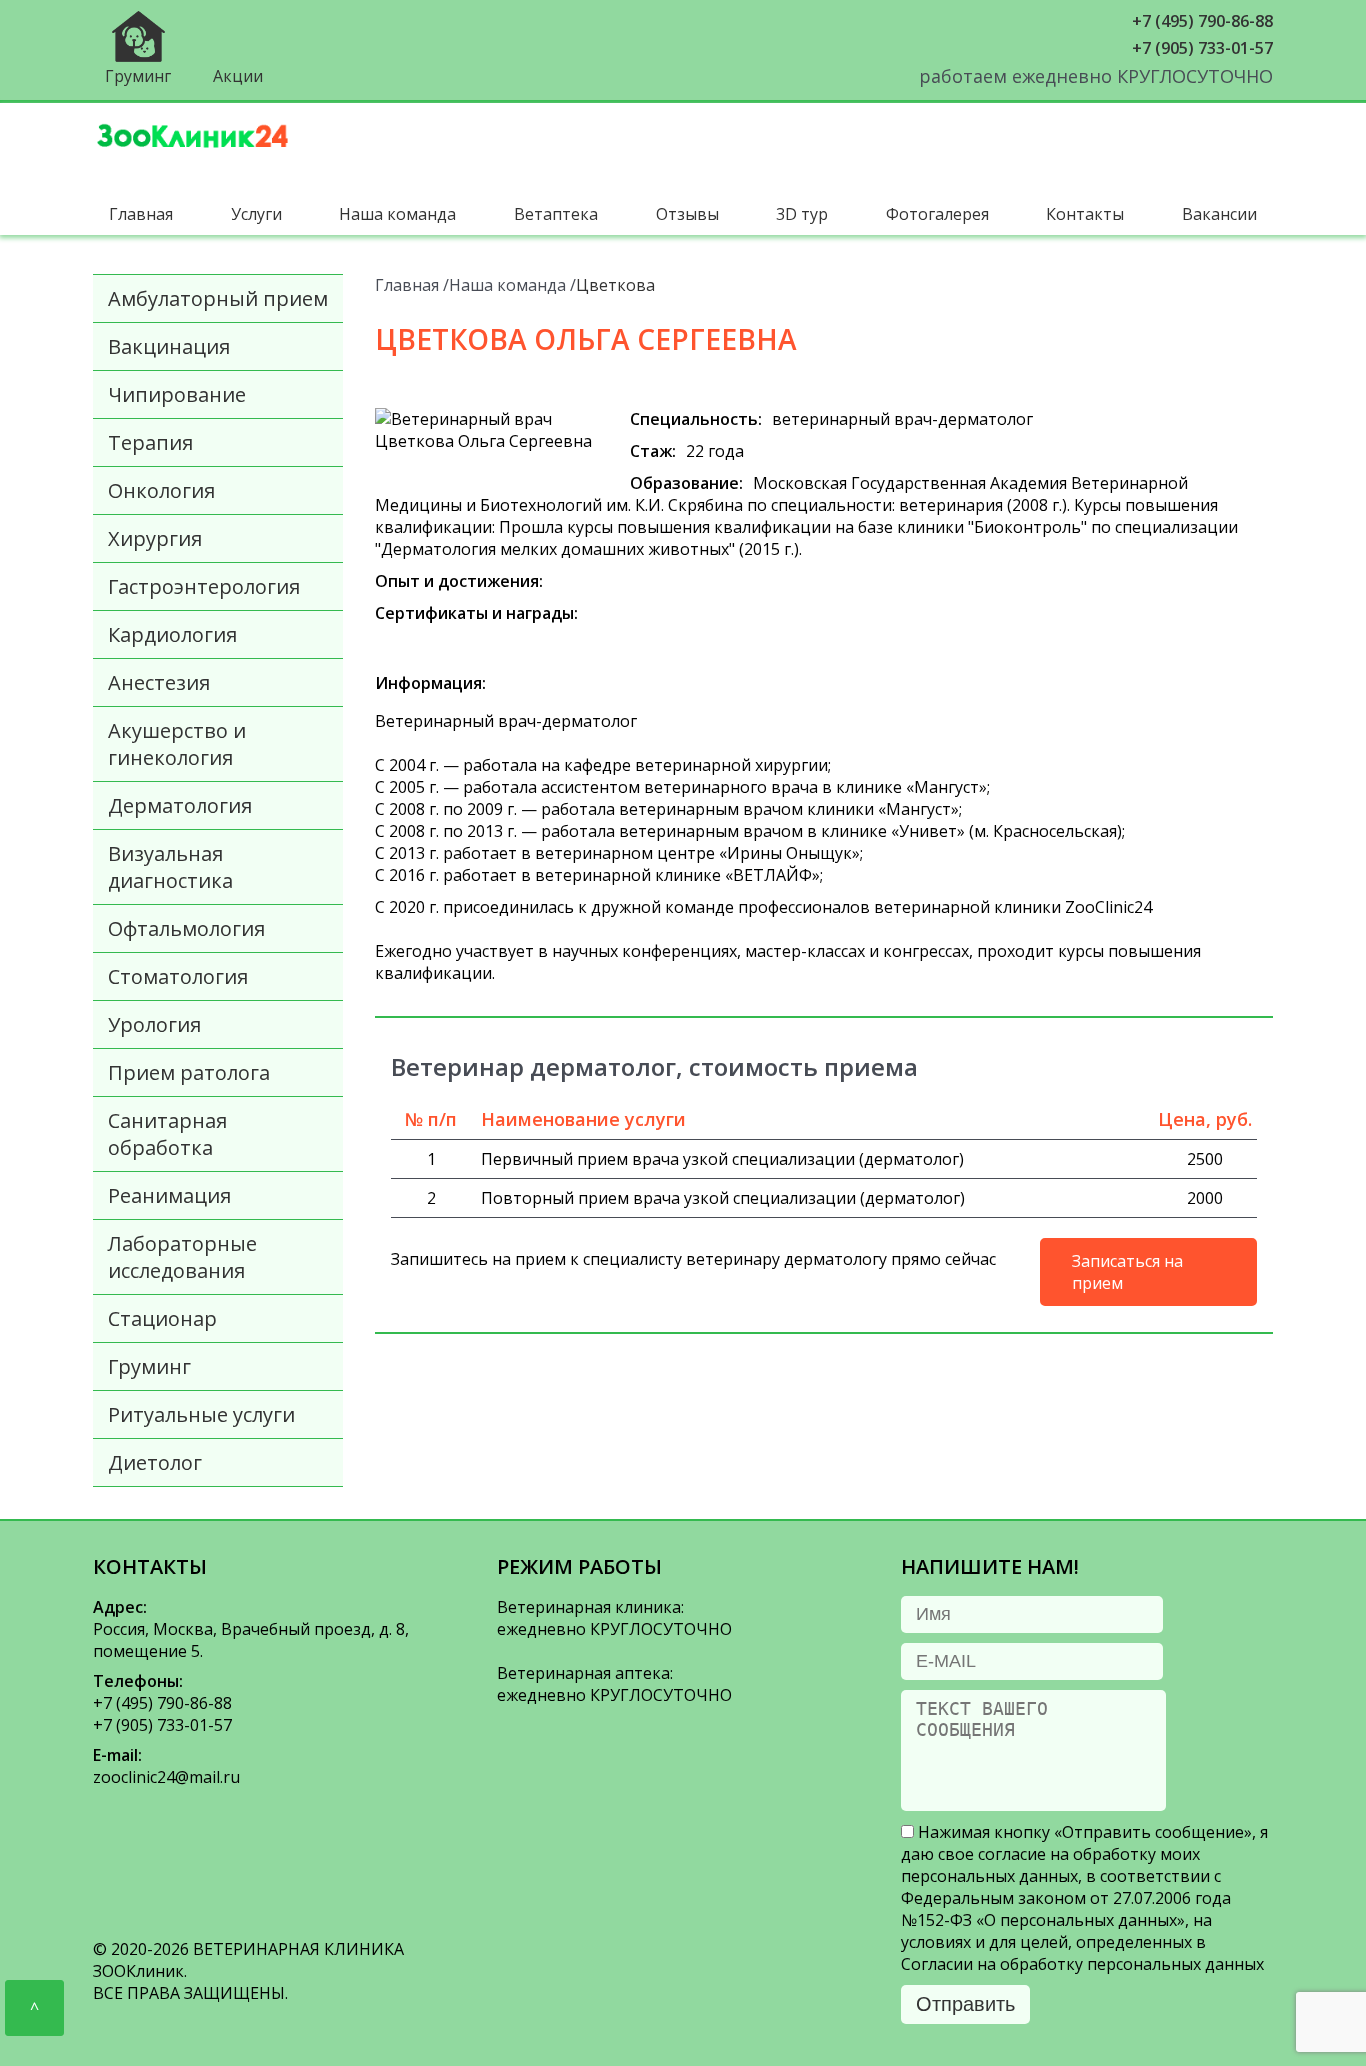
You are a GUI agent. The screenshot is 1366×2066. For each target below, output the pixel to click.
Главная (141, 214)
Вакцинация (169, 346)
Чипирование (177, 394)
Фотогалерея (937, 214)
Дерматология (180, 805)
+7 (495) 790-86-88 (1202, 21)
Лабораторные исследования (182, 1257)
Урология (154, 1024)
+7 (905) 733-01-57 (1202, 48)
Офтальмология (186, 928)
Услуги (256, 214)
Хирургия (155, 538)
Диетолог (155, 1462)
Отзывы (687, 214)
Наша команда (397, 214)
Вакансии (1219, 214)
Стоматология (178, 976)
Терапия (150, 442)
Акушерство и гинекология (177, 744)
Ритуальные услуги (201, 1414)
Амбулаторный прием (218, 298)
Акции (238, 76)
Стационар (162, 1318)
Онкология (161, 490)
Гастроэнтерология (204, 586)
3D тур (802, 214)
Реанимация (169, 1195)
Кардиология (172, 634)
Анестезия (159, 682)
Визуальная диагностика (170, 867)
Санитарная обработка (167, 1134)
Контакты (1085, 214)
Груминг (138, 76)
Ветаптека (556, 214)
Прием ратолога (189, 1072)
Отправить (965, 2004)
